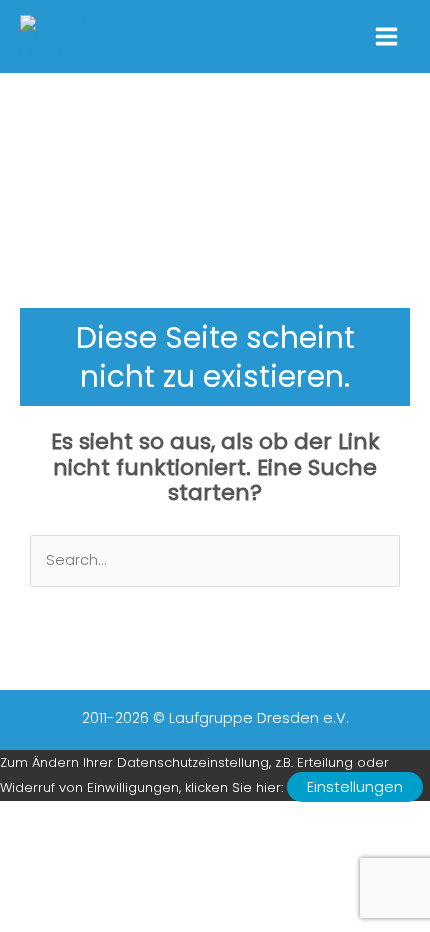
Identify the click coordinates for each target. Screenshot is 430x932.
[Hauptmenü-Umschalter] (386, 36)
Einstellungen (355, 787)
